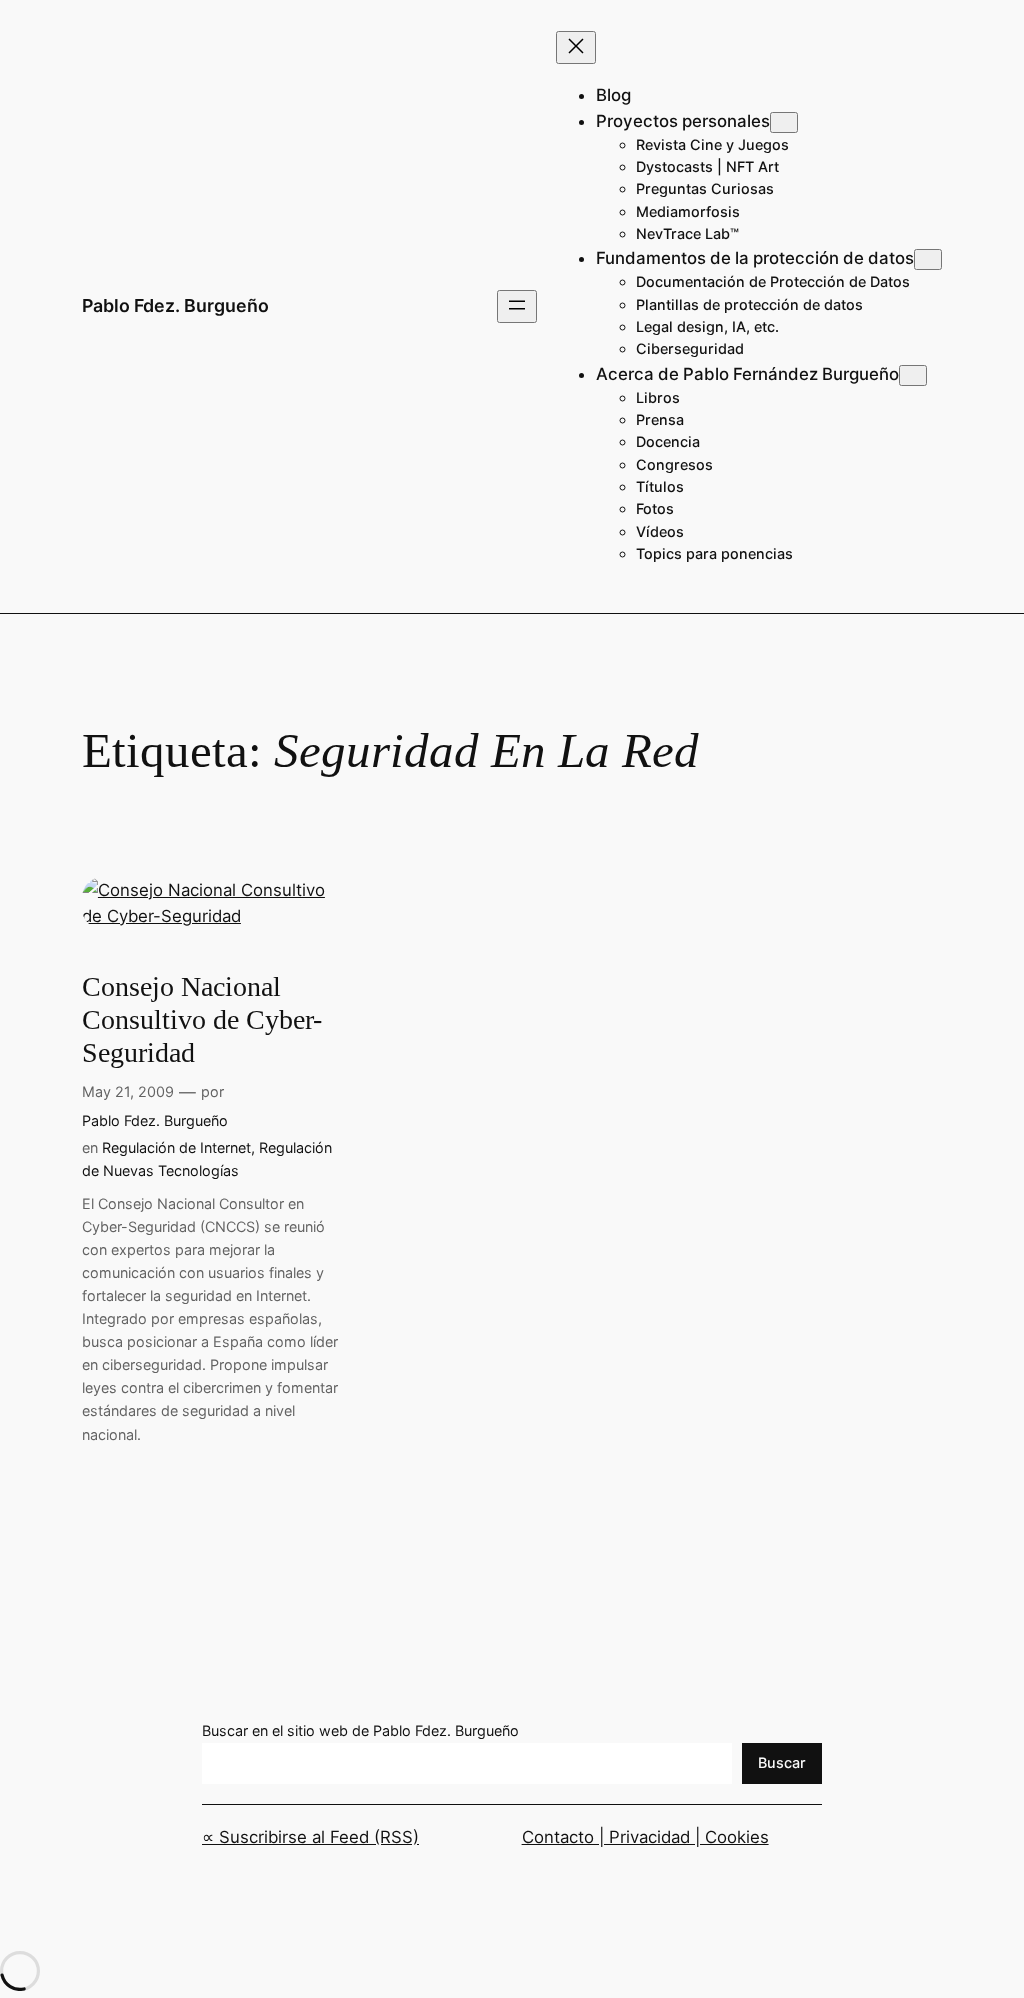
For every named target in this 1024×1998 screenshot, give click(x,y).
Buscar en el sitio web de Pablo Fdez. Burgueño (360, 1730)
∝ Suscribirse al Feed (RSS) (310, 1837)
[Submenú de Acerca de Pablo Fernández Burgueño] (913, 375)
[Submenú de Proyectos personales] (784, 122)
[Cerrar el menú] (576, 47)
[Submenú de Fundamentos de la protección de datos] (928, 259)
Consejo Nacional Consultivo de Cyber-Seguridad (202, 1019)
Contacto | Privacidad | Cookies (645, 1837)
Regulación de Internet (176, 1147)
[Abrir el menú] (517, 306)
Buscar (782, 1762)
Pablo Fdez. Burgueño (175, 305)
